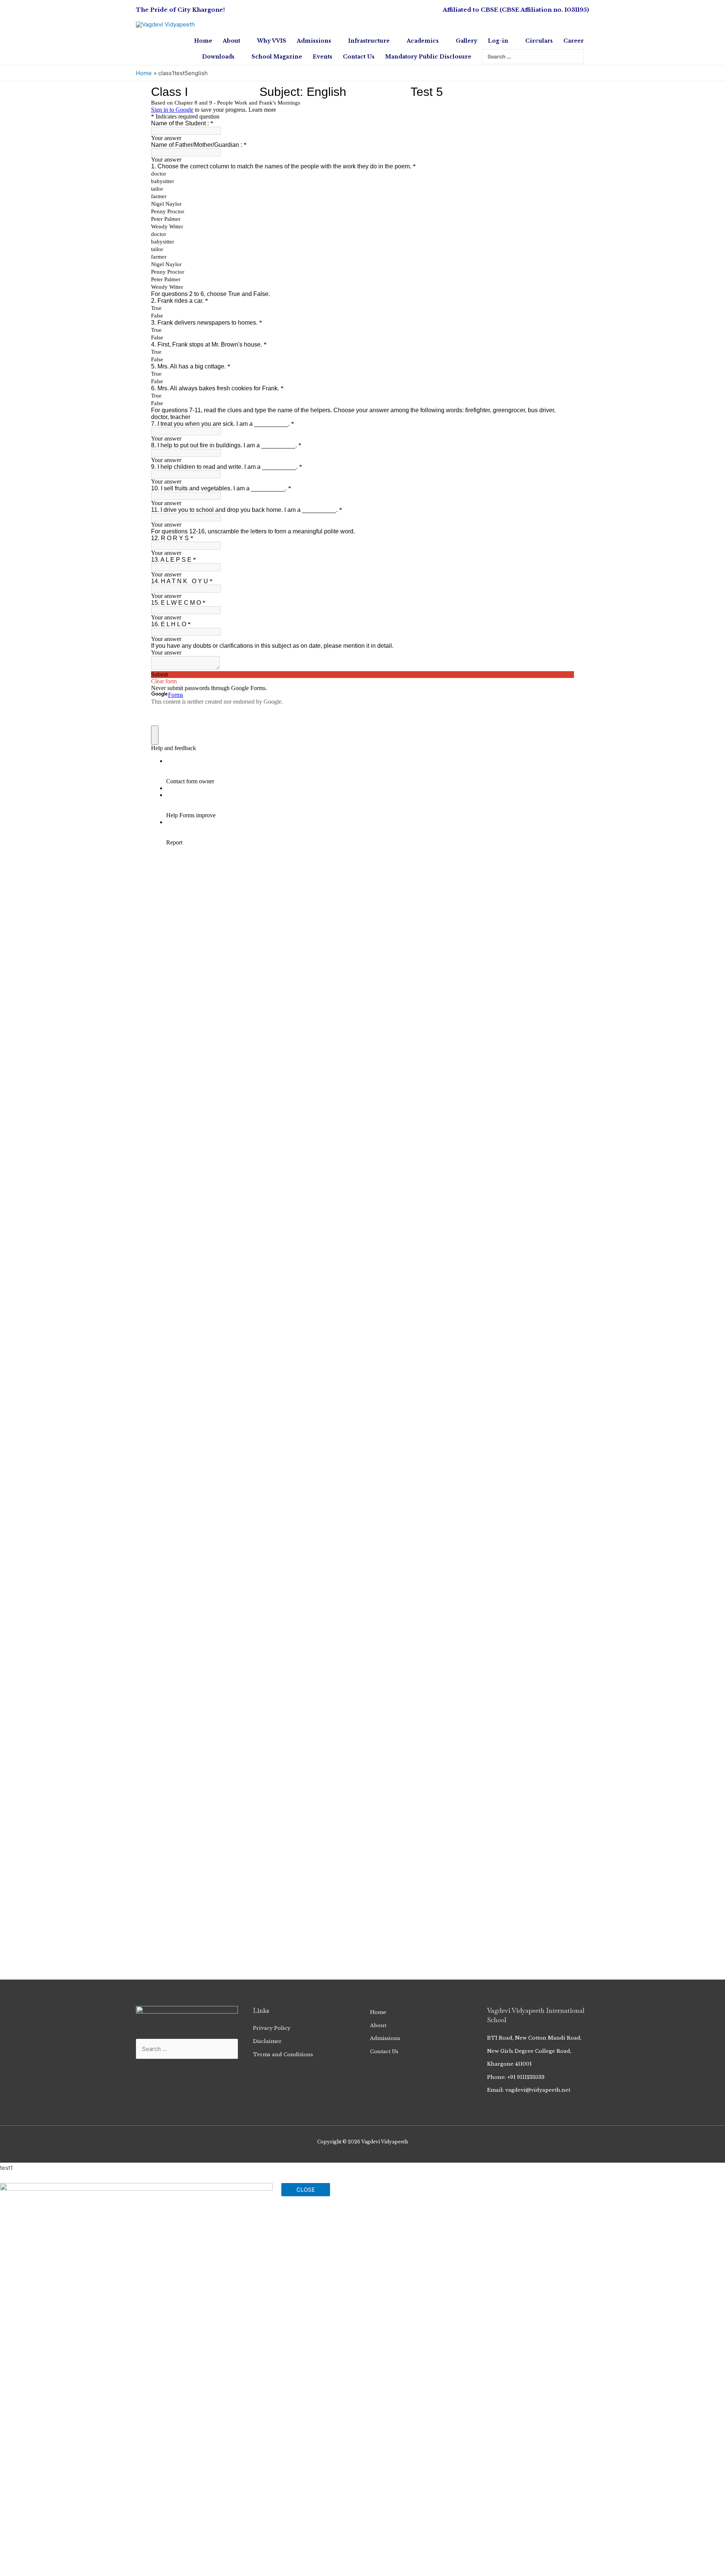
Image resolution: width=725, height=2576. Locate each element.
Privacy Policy (272, 2028)
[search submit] (579, 57)
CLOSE (306, 2190)
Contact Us (384, 2051)
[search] (528, 57)
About (378, 2025)
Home (378, 2012)
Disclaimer (267, 2041)
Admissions (385, 2038)
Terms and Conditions (283, 2054)
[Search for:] (528, 57)
